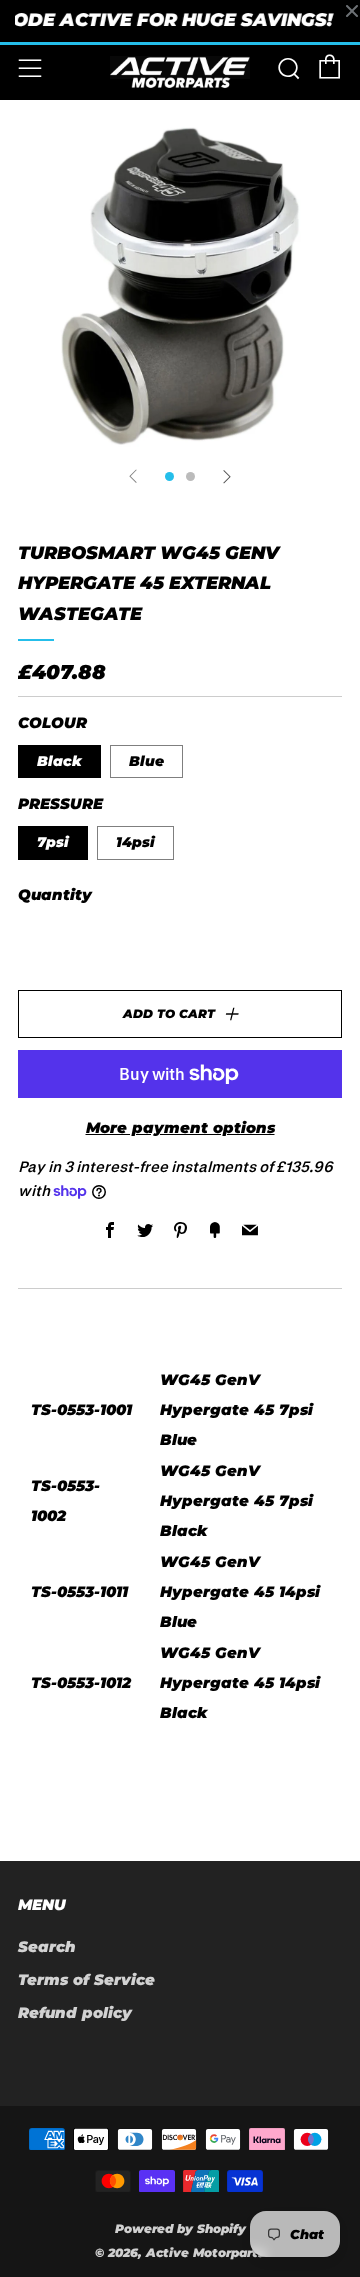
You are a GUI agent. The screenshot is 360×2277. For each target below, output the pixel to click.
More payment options (180, 1127)
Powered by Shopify (180, 2228)
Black (59, 761)
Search (47, 1946)
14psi (135, 842)
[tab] (169, 476)
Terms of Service (86, 1979)
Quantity (55, 894)
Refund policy (75, 2012)
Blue (146, 761)
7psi (53, 842)
